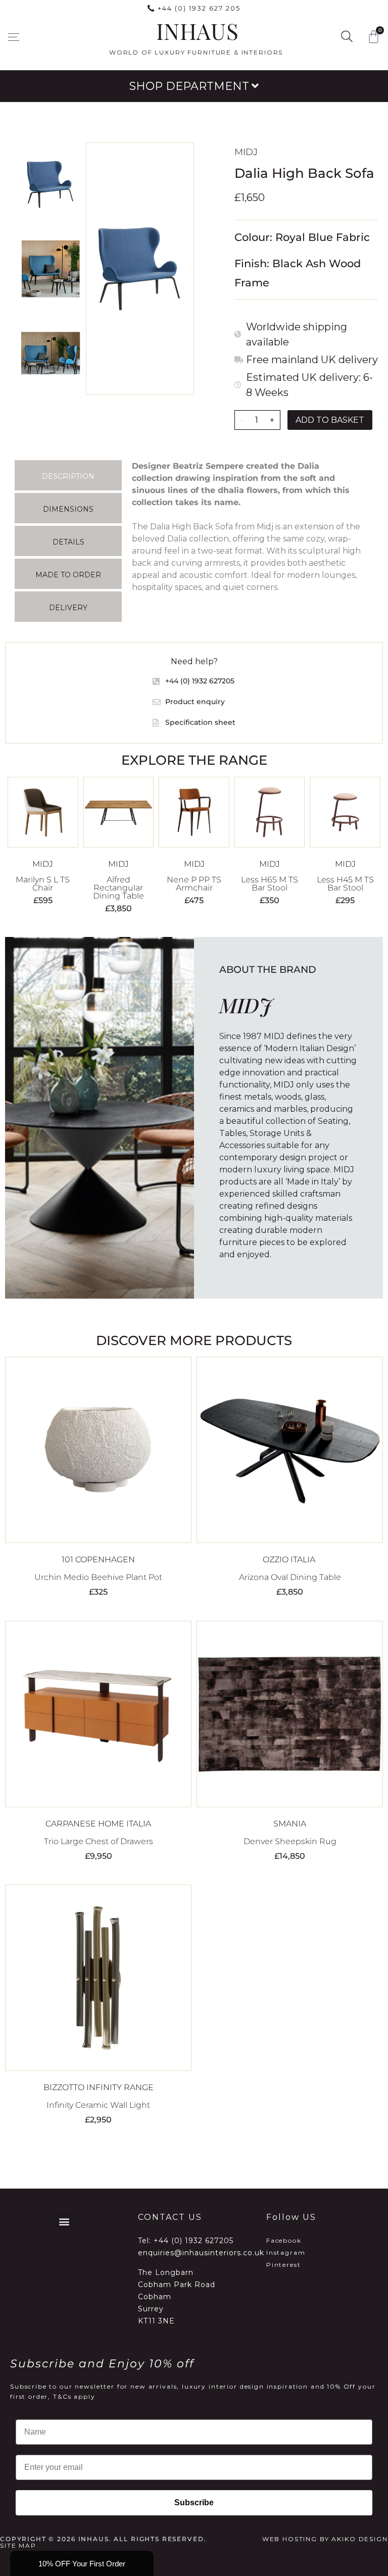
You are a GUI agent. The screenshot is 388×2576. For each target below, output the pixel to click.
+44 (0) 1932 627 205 (199, 8)
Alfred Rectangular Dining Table (118, 888)
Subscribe (194, 2503)
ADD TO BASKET (330, 420)
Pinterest (284, 2265)
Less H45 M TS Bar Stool (345, 884)
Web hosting (290, 2539)
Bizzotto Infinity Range (99, 2087)
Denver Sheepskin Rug (290, 1841)
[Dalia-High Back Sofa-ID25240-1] (140, 269)
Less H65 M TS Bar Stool (270, 884)
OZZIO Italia (290, 1559)
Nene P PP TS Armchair (194, 884)
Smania (290, 1824)
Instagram (286, 2252)
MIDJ (246, 152)
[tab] (68, 475)
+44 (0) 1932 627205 (193, 2241)
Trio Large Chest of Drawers (99, 1841)
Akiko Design (359, 2539)
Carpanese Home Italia (98, 1824)
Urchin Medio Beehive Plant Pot (98, 1577)
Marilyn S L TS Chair (43, 884)
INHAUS (197, 31)
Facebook (284, 2240)
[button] (13, 37)
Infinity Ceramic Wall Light (98, 2105)
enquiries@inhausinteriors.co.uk (201, 2253)
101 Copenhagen (98, 1559)
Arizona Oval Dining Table (290, 1577)
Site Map (18, 2545)
